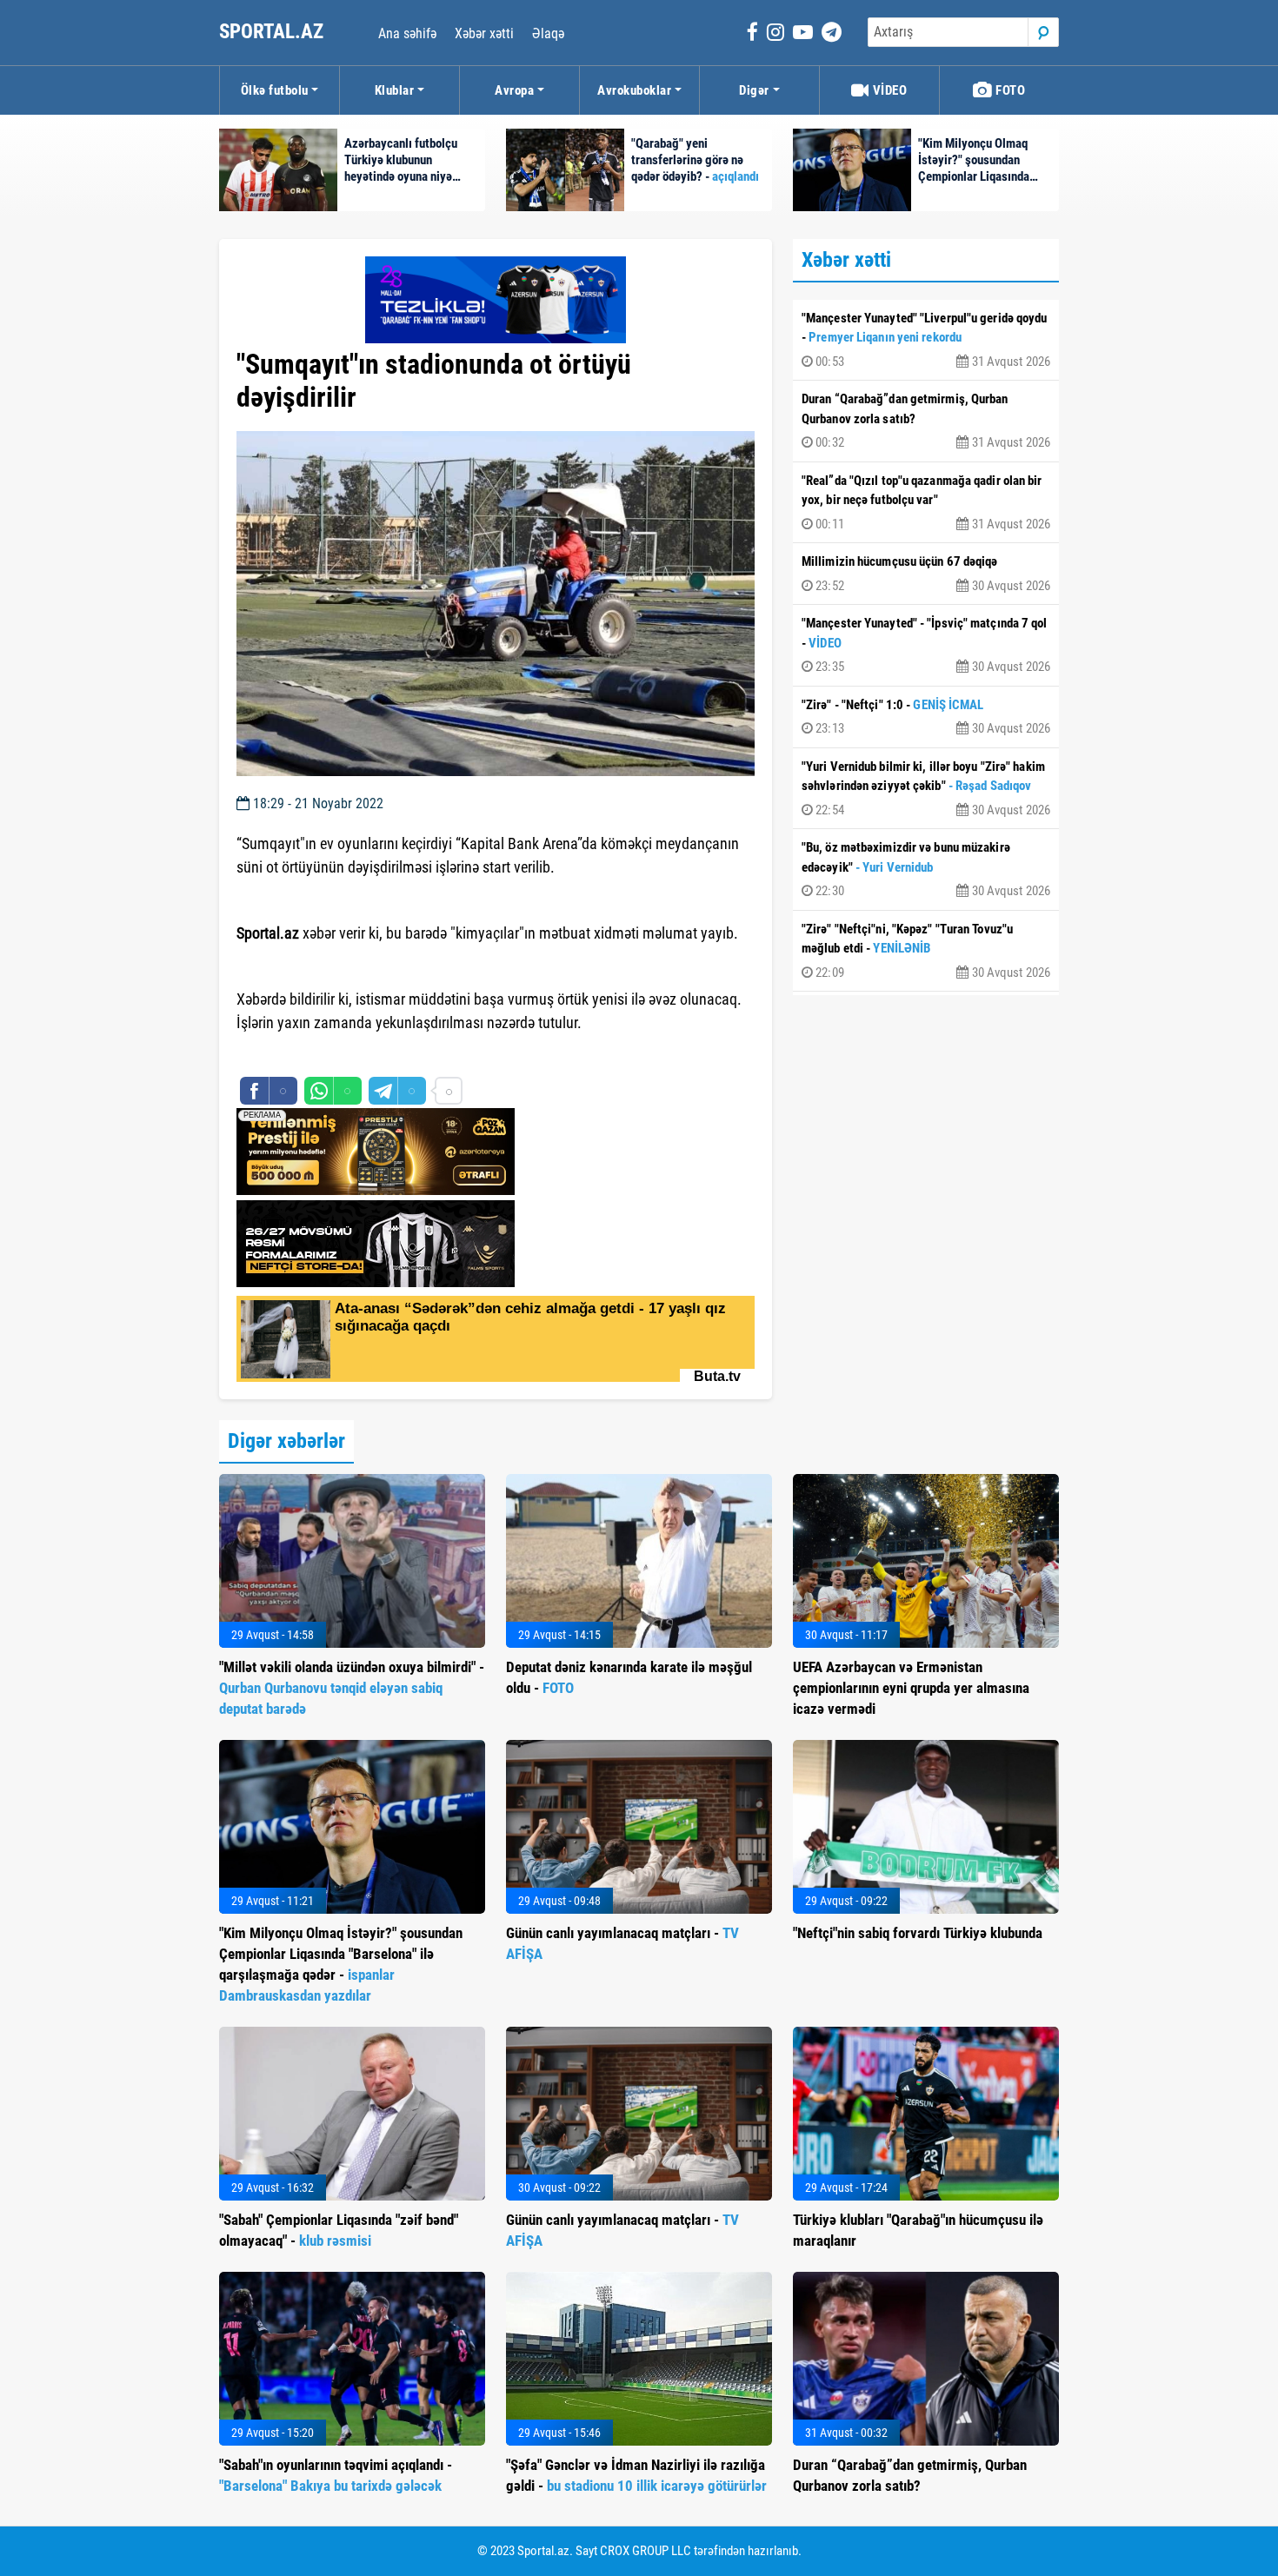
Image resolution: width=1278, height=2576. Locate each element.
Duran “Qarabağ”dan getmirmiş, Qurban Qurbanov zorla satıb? (926, 421)
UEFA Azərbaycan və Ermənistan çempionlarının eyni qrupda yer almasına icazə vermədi (911, 1688)
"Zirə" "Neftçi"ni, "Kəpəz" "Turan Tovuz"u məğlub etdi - (926, 951)
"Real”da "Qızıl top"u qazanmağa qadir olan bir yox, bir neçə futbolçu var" (926, 502)
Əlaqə (548, 33)
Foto (1009, 90)
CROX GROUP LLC (646, 2551)
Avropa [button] (514, 90)
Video (888, 90)
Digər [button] (754, 90)
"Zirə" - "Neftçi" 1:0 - (926, 717)
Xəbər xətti (484, 33)
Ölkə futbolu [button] (275, 90)
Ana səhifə (407, 33)
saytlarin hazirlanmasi (307, 1054)
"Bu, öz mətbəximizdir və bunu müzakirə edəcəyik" (926, 869)
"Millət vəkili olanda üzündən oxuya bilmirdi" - (352, 1688)
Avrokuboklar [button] (634, 90)
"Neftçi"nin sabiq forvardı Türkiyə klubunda (918, 1933)
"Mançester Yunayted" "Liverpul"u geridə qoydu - (926, 340)
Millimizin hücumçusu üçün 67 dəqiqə (926, 574)
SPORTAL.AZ (273, 32)
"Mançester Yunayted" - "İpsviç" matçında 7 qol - (926, 645)
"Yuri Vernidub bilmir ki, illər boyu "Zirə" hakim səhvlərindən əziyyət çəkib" (926, 788)
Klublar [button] (395, 90)
